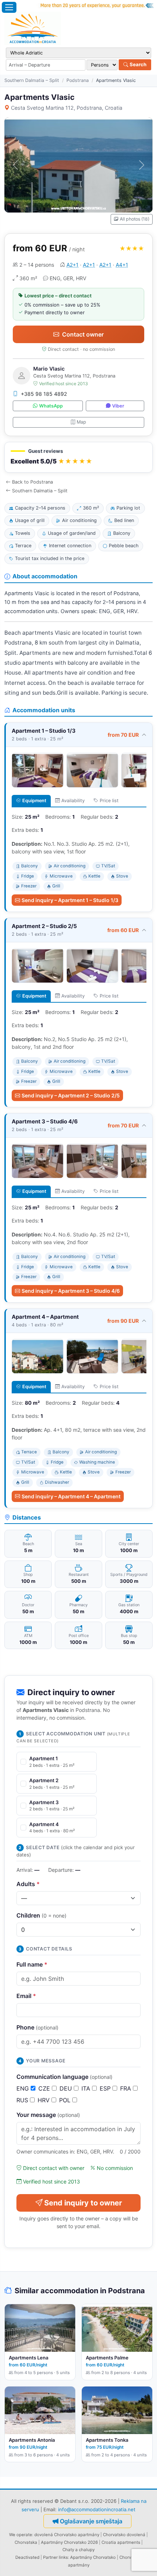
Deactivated (27, 2557)
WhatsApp (51, 406)
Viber (118, 406)
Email (26, 1996)
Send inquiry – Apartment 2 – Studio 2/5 (71, 1095)
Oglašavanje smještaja (91, 2521)
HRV (45, 2100)
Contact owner (83, 334)
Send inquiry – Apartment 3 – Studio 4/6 (71, 1291)
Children (41, 1915)
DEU (67, 2088)
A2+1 (72, 265)
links (63, 2557)
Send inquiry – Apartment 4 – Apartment (71, 1496)
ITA (87, 2088)
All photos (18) (135, 219)
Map (81, 422)
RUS (23, 2100)
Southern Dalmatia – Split (32, 80)
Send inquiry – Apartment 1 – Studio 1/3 (70, 900)
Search (137, 64)
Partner (50, 2557)
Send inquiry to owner (83, 2203)
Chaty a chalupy (78, 2550)
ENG (24, 2088)
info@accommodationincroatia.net (97, 2509)
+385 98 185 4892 (44, 394)
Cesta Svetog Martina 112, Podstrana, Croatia (67, 108)
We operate (21, 2535)
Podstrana (78, 80)
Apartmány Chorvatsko (93, 2557)
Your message (48, 2115)
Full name (32, 1964)
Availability (73, 801)
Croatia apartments (121, 2542)
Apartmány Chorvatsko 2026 (69, 2542)
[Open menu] (9, 7)
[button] (78, 457)
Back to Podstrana (32, 482)
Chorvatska (26, 2542)
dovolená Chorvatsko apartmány (67, 2535)
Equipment (34, 801)
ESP (106, 2088)
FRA (127, 2088)
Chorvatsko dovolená (124, 2535)
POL (66, 2100)
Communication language (64, 2077)
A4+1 (122, 265)
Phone (37, 2027)
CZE (45, 2088)
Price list (109, 801)
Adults (28, 1884)
